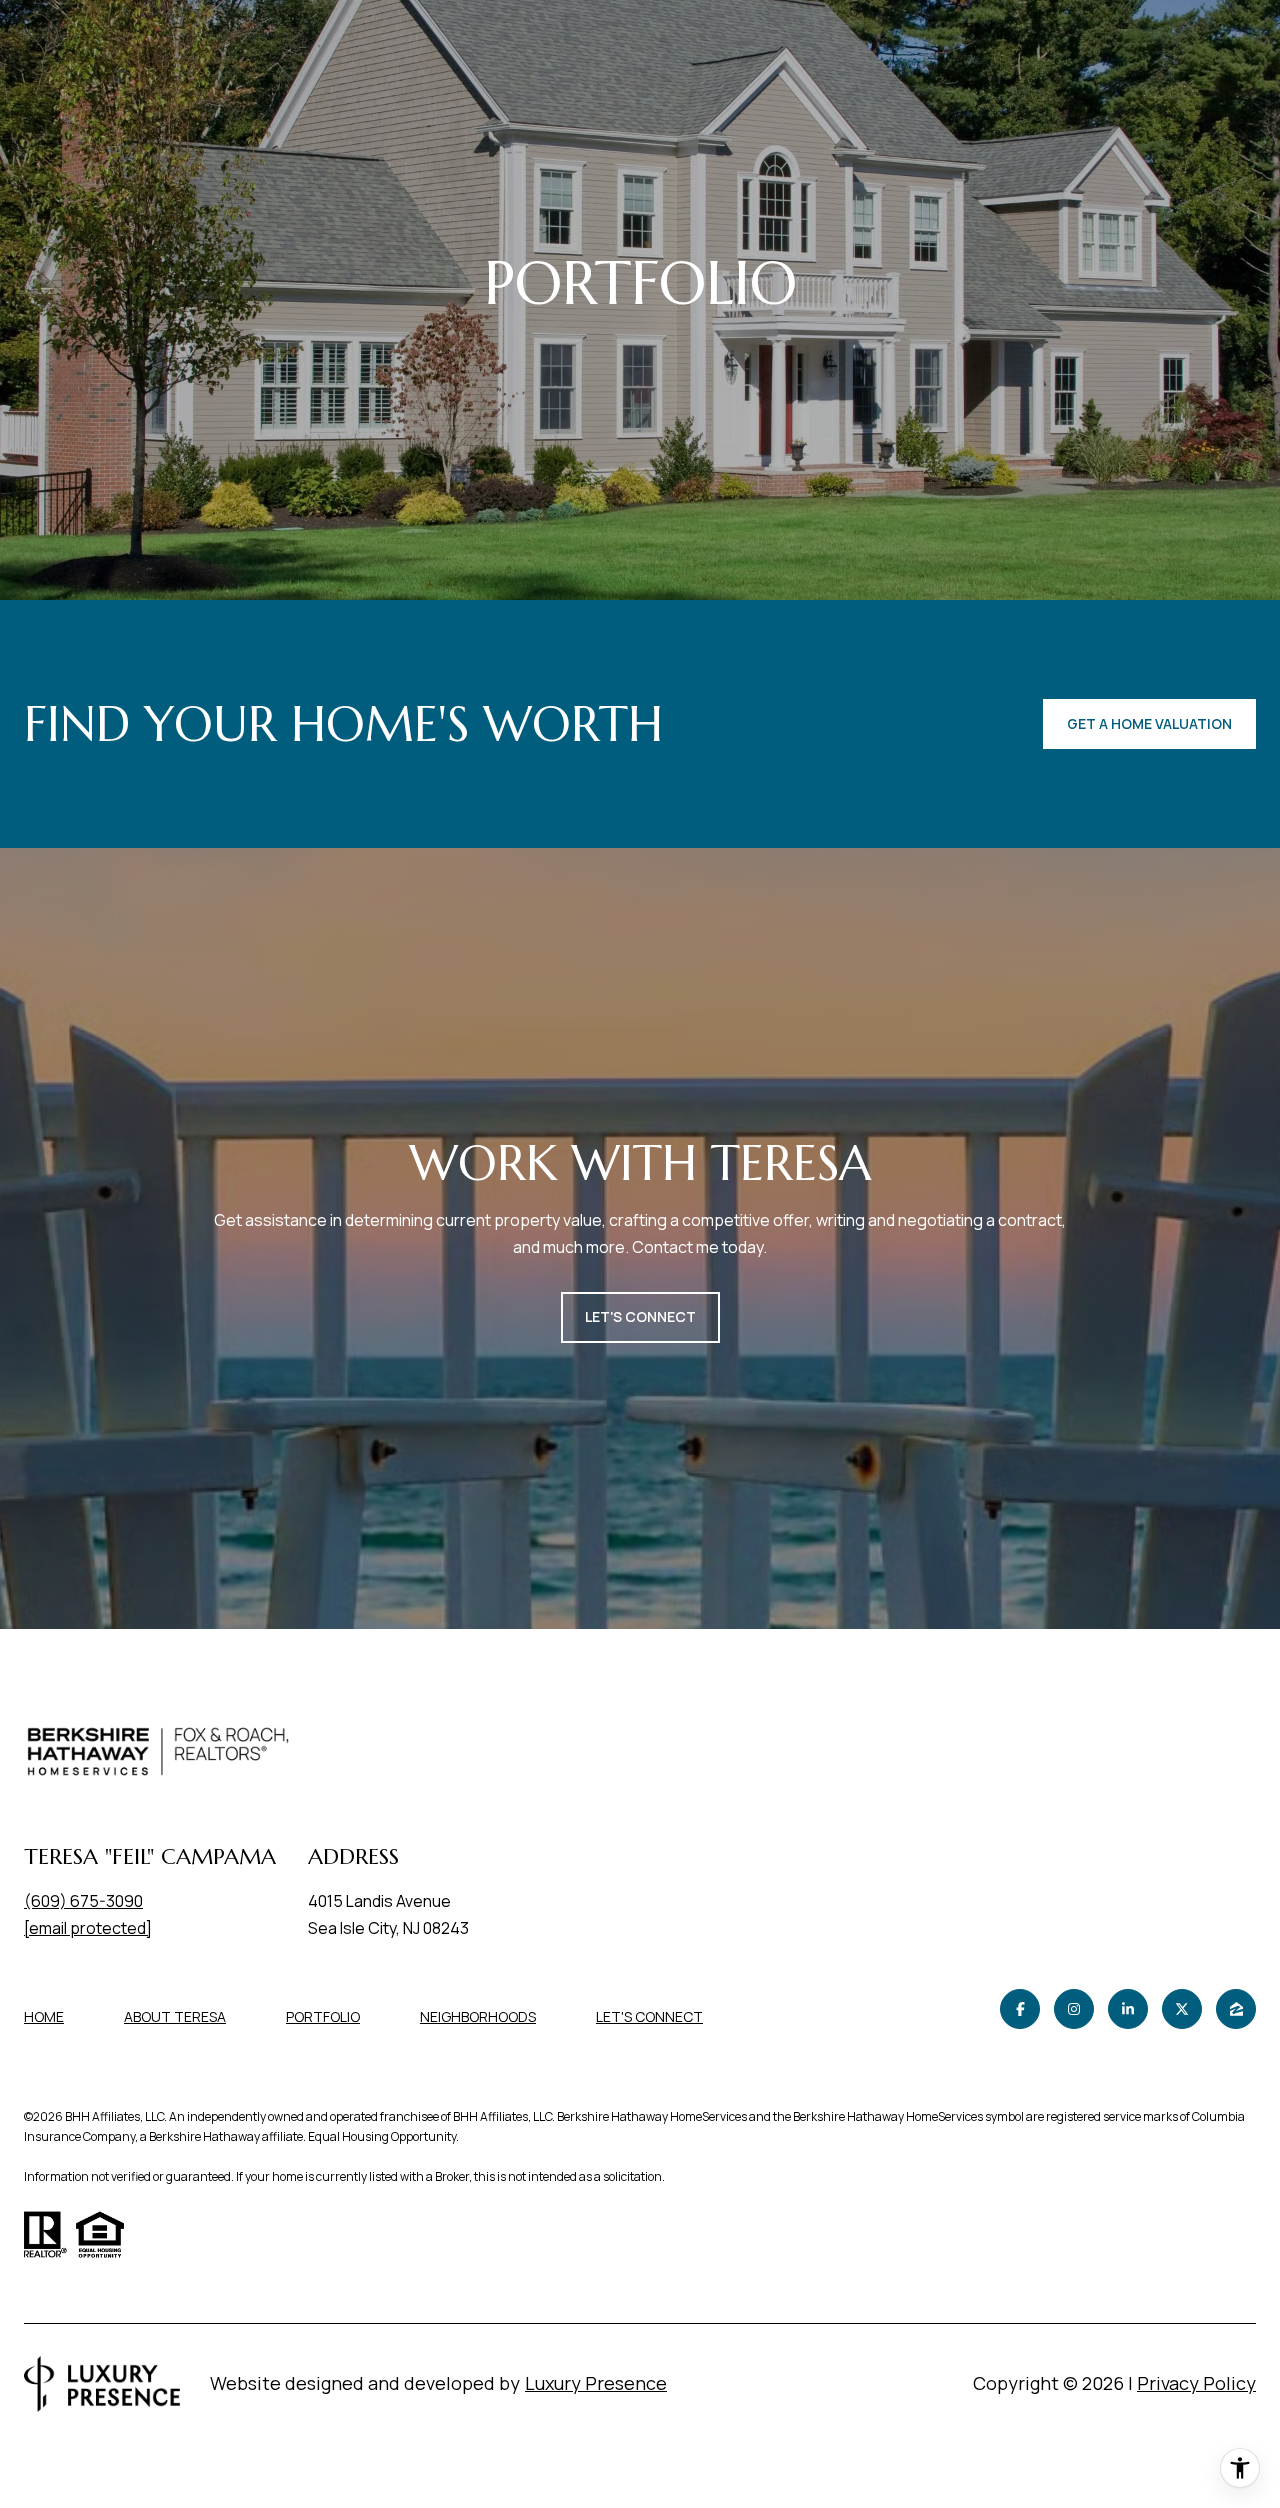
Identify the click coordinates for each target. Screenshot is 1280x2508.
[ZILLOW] (1236, 2009)
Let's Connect (649, 2017)
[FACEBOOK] (1020, 2009)
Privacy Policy (1196, 2383)
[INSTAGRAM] (1074, 2009)
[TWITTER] (1182, 2009)
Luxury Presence (596, 2383)
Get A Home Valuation (1149, 723)
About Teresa (175, 2016)
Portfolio (323, 2016)
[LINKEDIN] (1128, 2009)
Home (44, 2016)
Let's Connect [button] (640, 1316)
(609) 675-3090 (83, 1901)
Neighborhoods (478, 2016)
